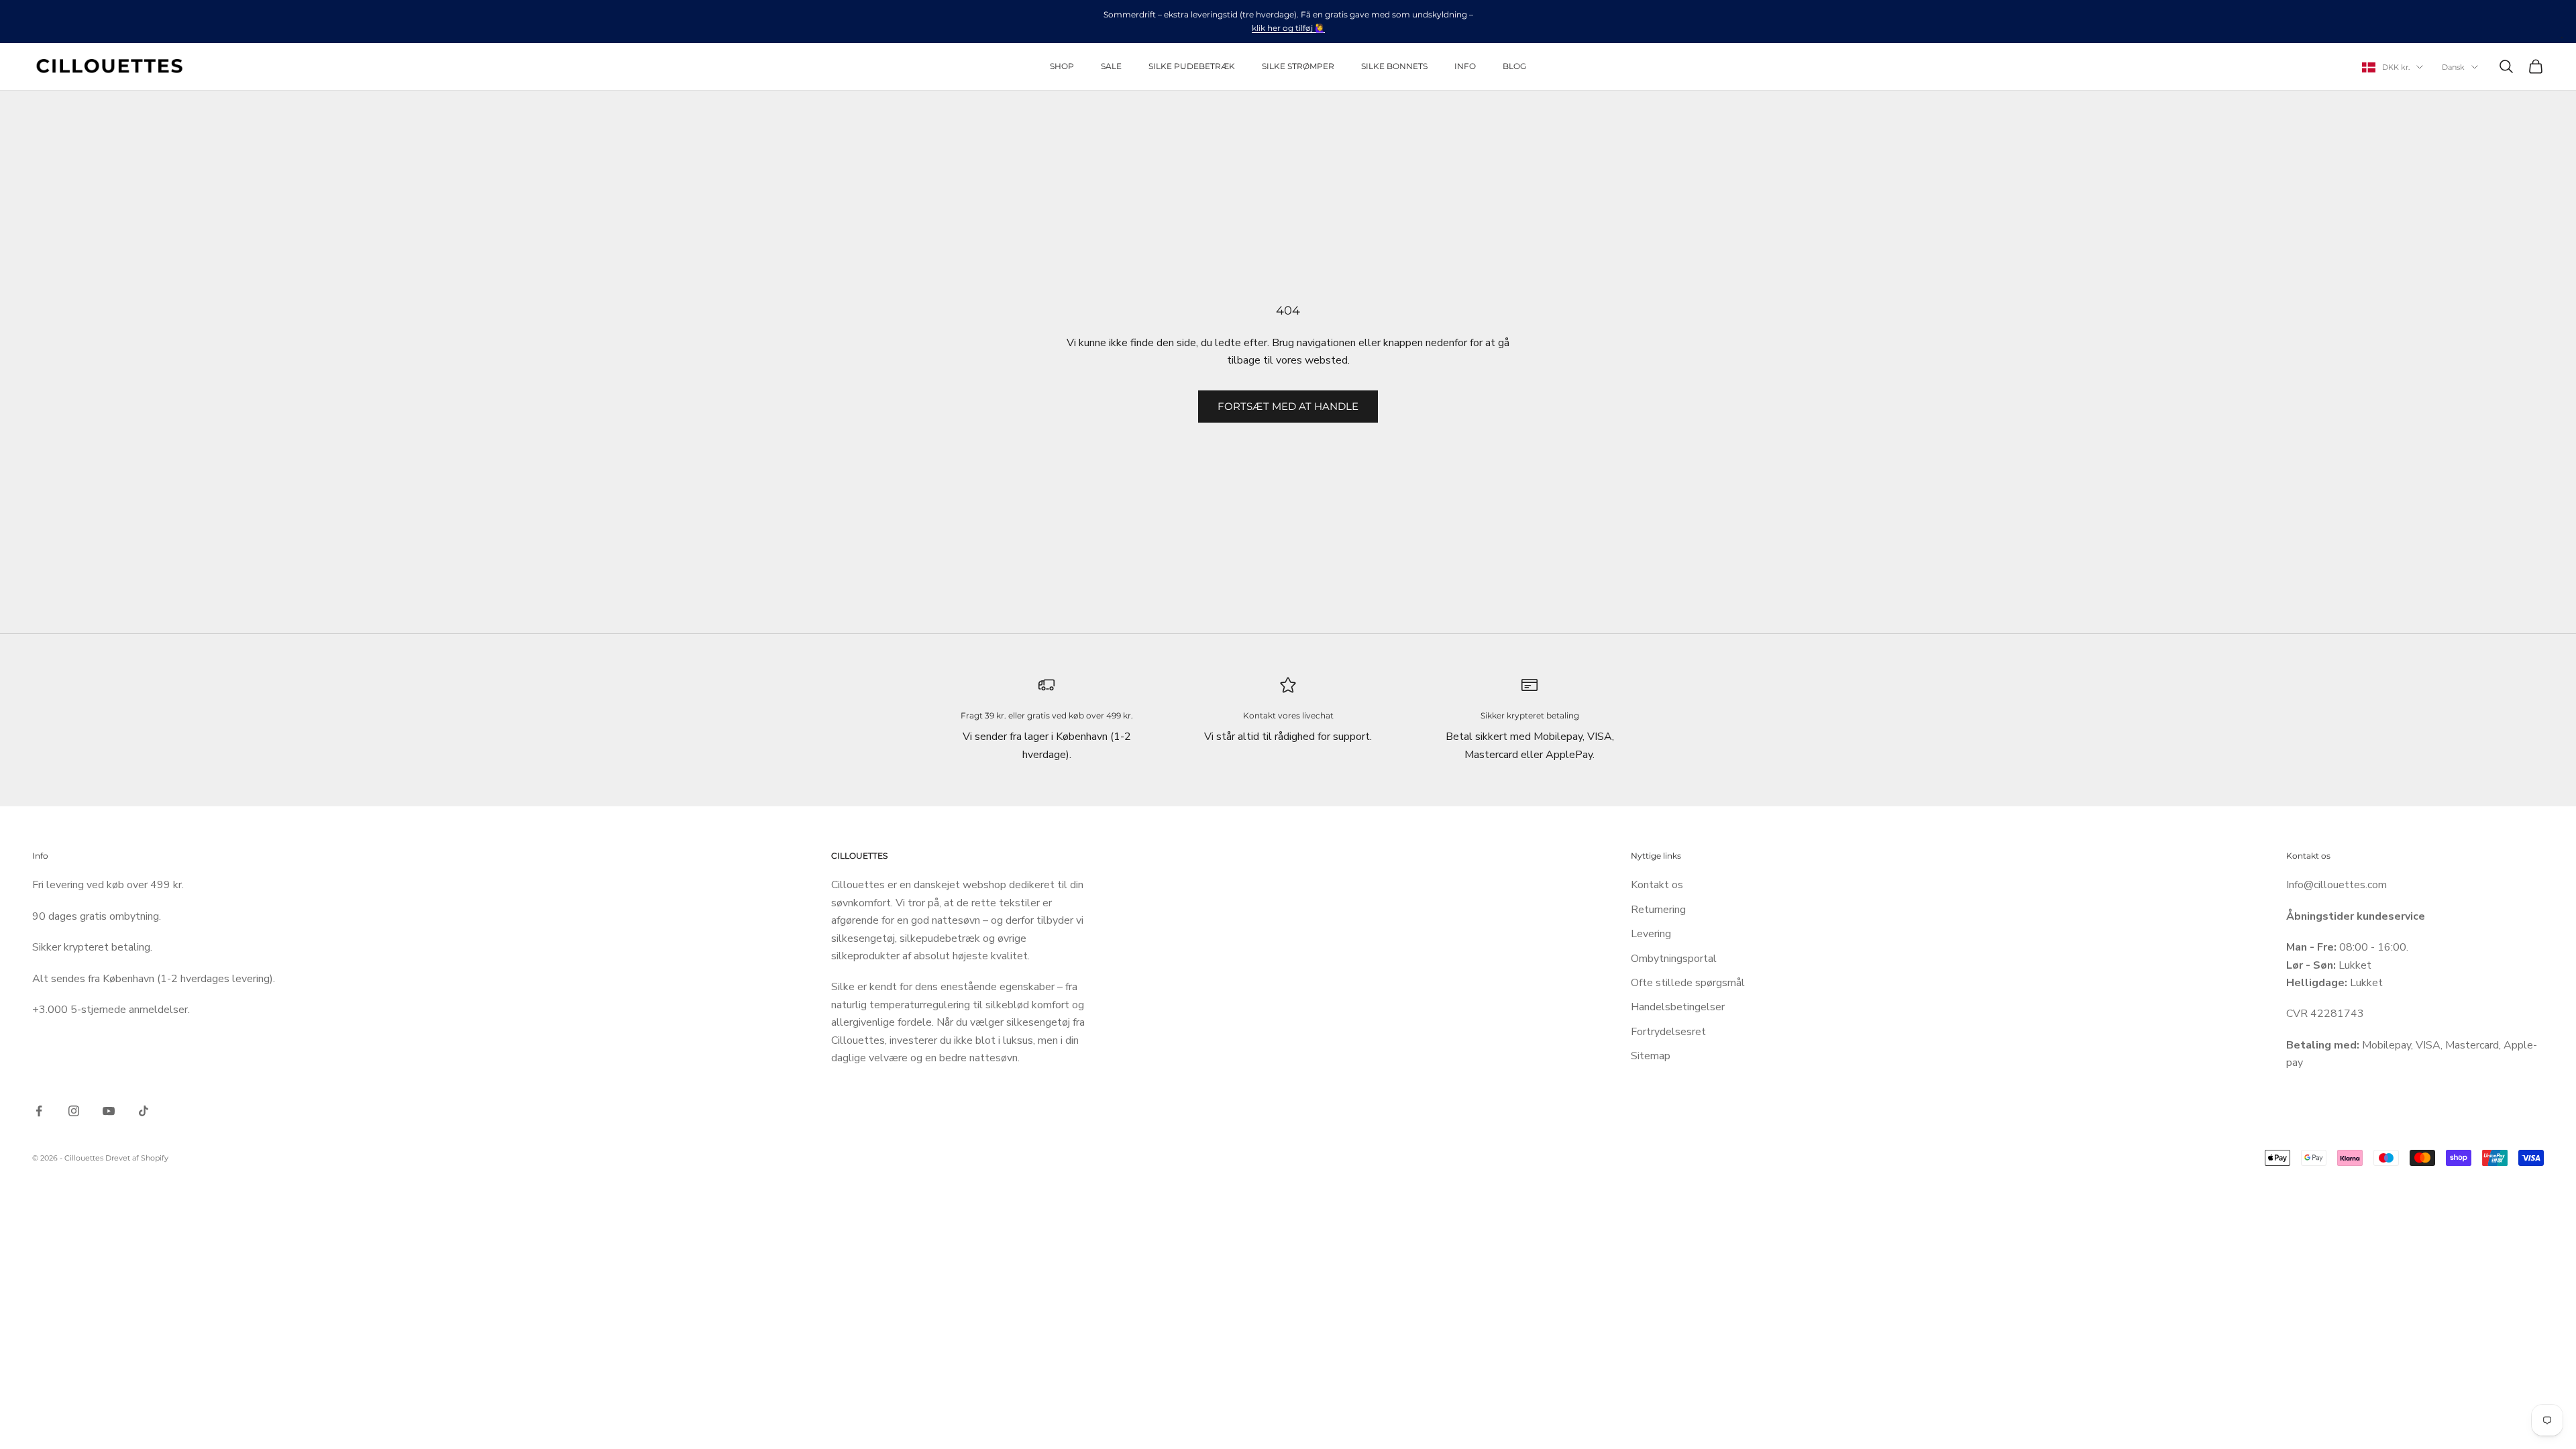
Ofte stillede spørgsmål (1688, 983)
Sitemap (1651, 1056)
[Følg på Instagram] (74, 1111)
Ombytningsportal (1674, 959)
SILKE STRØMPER (1298, 66)
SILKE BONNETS (1394, 66)
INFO (1465, 66)
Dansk (2453, 67)
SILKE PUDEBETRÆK (1192, 66)
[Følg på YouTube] (109, 1111)
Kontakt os (1657, 885)
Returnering (1658, 910)
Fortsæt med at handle (1288, 406)
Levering (1651, 934)
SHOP (1062, 66)
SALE (1111, 66)
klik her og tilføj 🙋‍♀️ (1288, 28)
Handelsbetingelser (1678, 1007)
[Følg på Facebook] (39, 1111)
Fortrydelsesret (1668, 1032)
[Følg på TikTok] (144, 1111)
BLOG (1514, 66)
